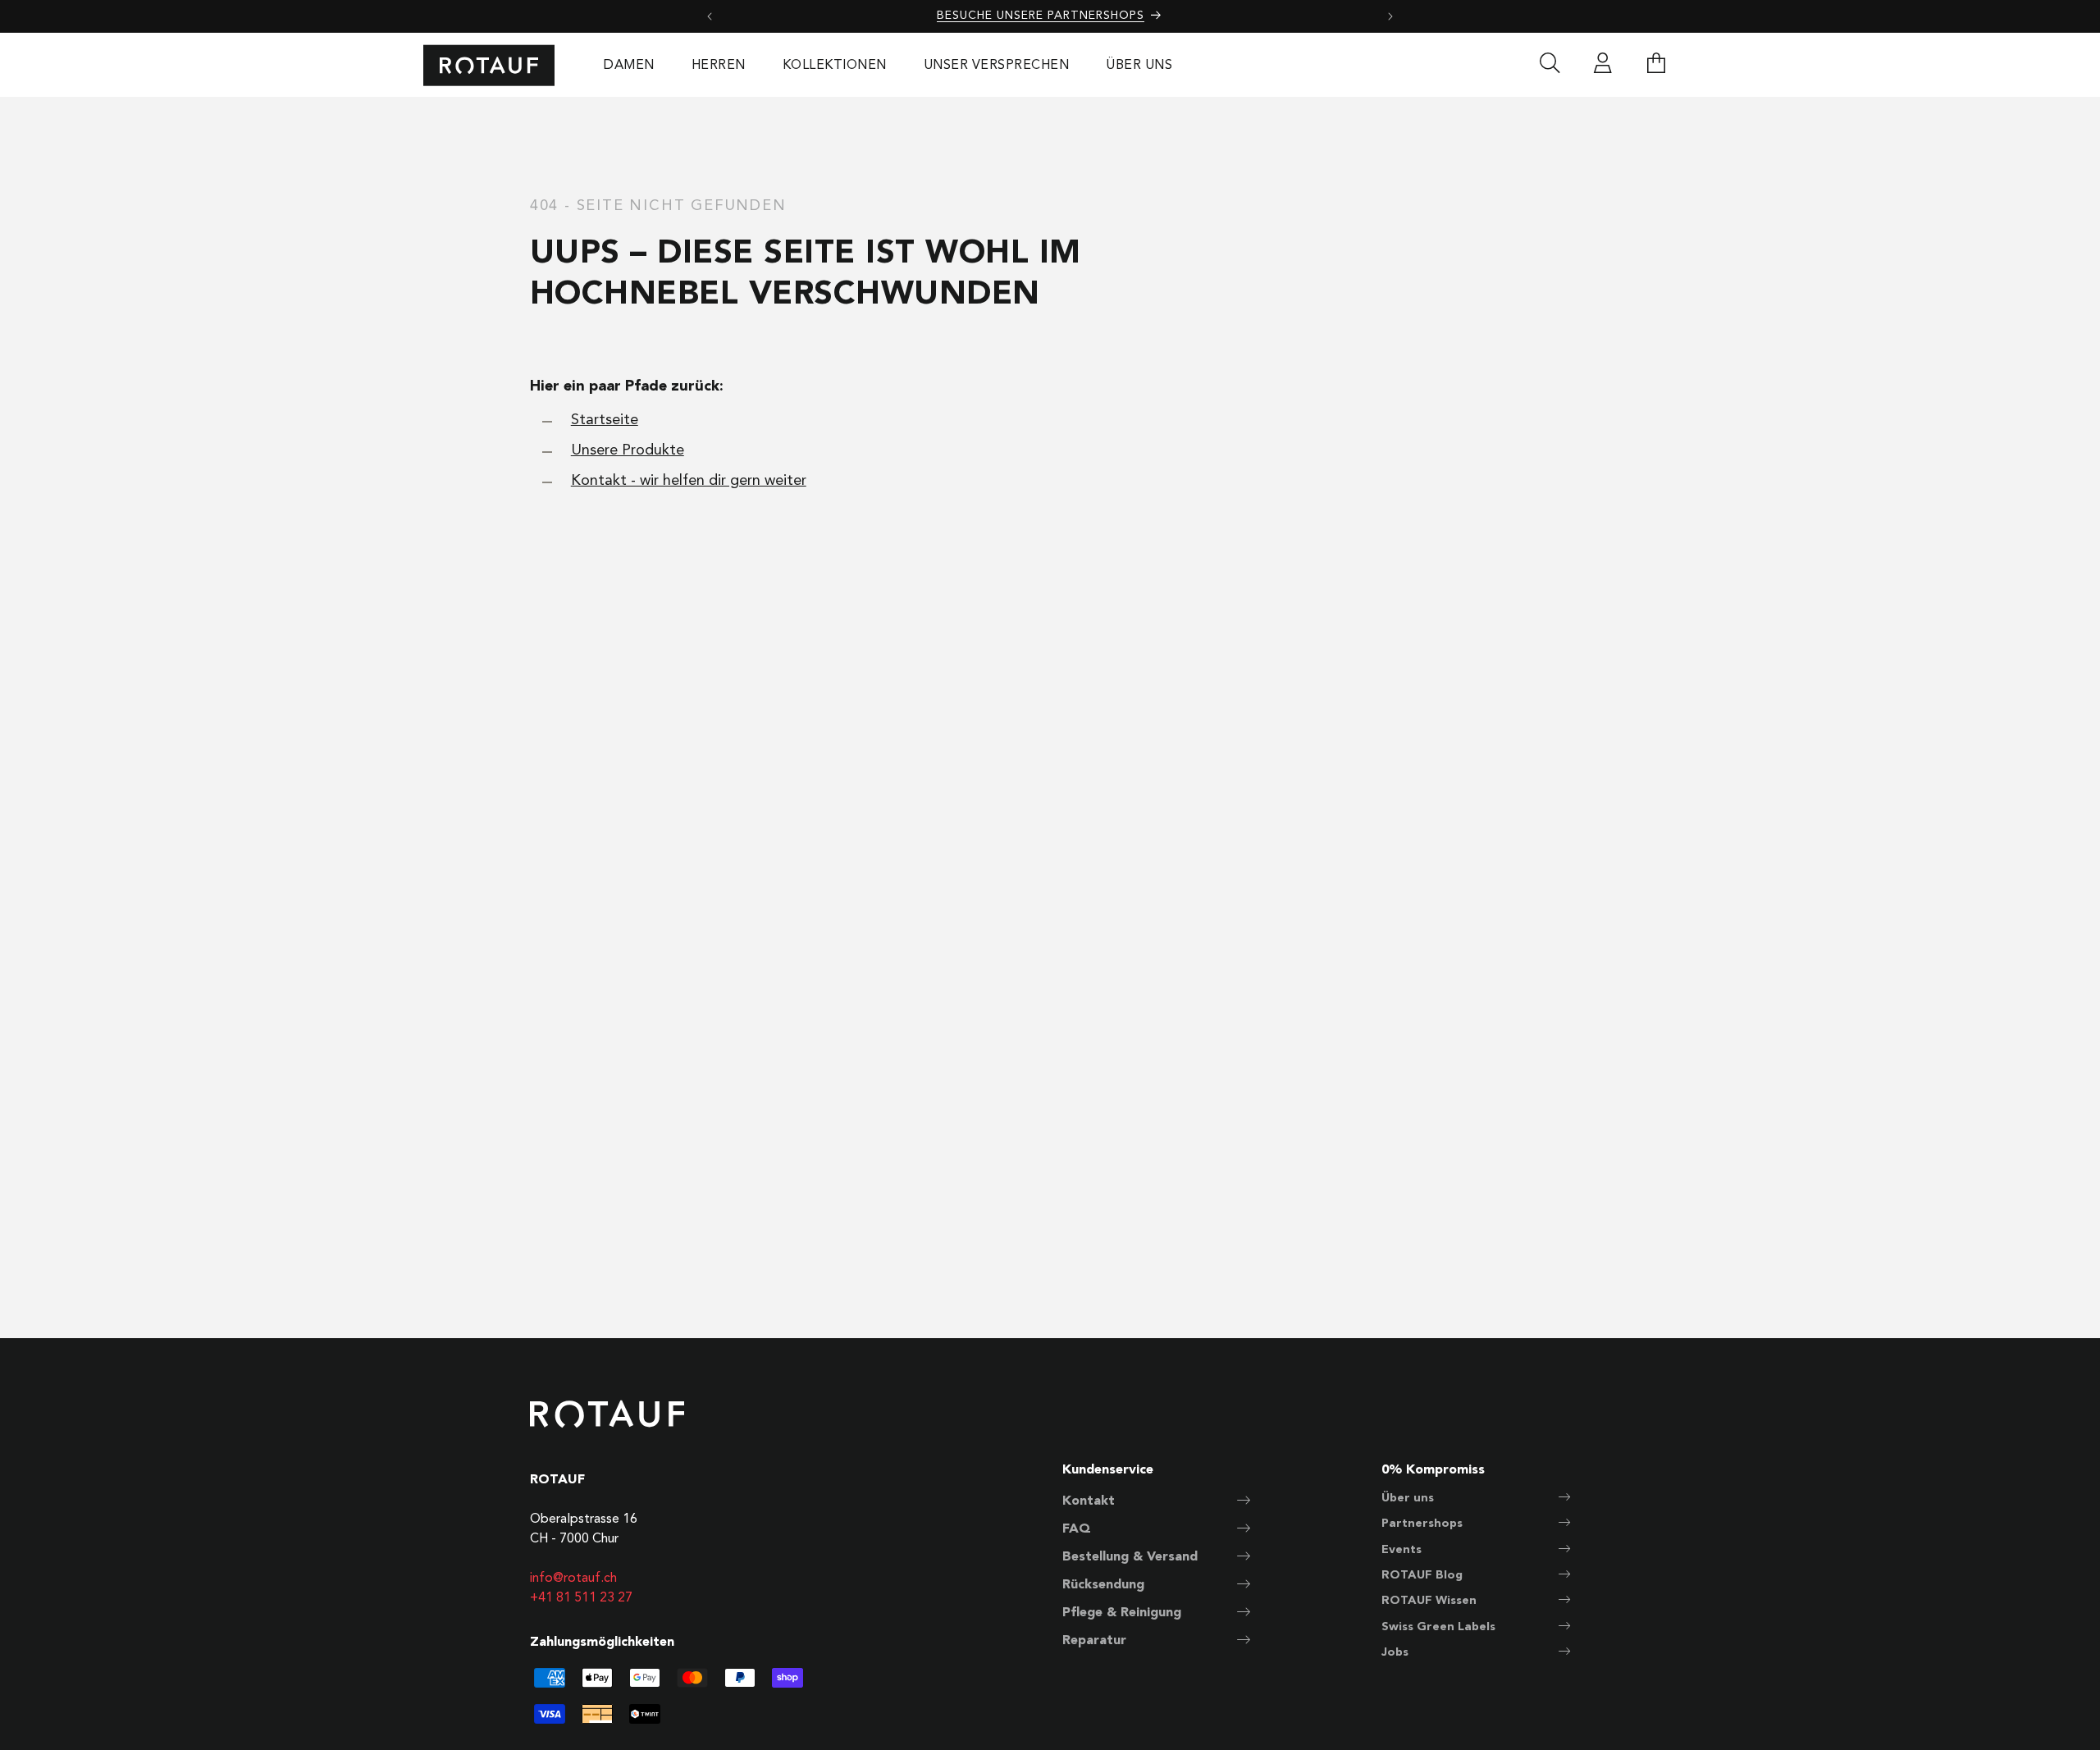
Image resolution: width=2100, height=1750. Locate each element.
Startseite (605, 420)
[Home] (489, 65)
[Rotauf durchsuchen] (1550, 66)
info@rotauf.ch (573, 1579)
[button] (1656, 66)
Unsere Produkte (628, 450)
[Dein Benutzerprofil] (1603, 66)
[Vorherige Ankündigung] (710, 16)
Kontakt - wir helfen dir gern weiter (689, 481)
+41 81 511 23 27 (581, 1598)
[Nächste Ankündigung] (1390, 16)
